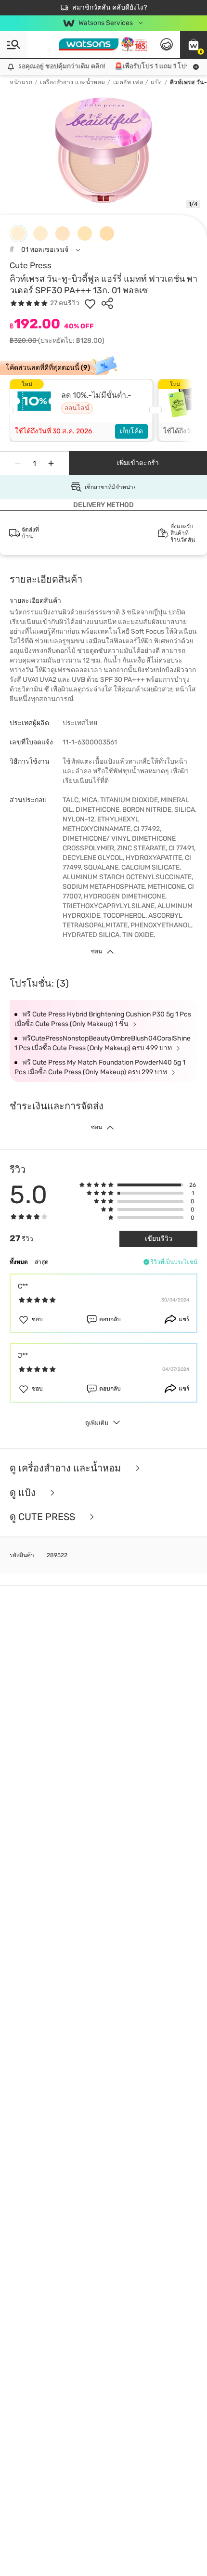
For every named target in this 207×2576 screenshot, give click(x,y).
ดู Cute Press (44, 1517)
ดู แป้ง (24, 1493)
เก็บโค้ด (131, 431)
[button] (194, 44)
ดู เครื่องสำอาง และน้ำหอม (66, 1468)
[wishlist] (90, 303)
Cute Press (31, 265)
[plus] (51, 463)
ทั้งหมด (19, 1262)
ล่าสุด (42, 1262)
